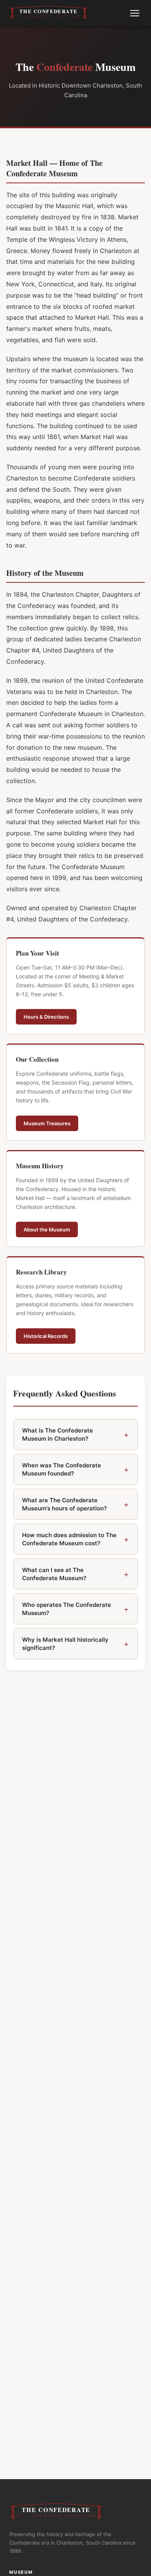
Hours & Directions (46, 1017)
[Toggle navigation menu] (135, 13)
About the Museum (47, 1229)
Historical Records (46, 1336)
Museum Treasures (47, 1123)
